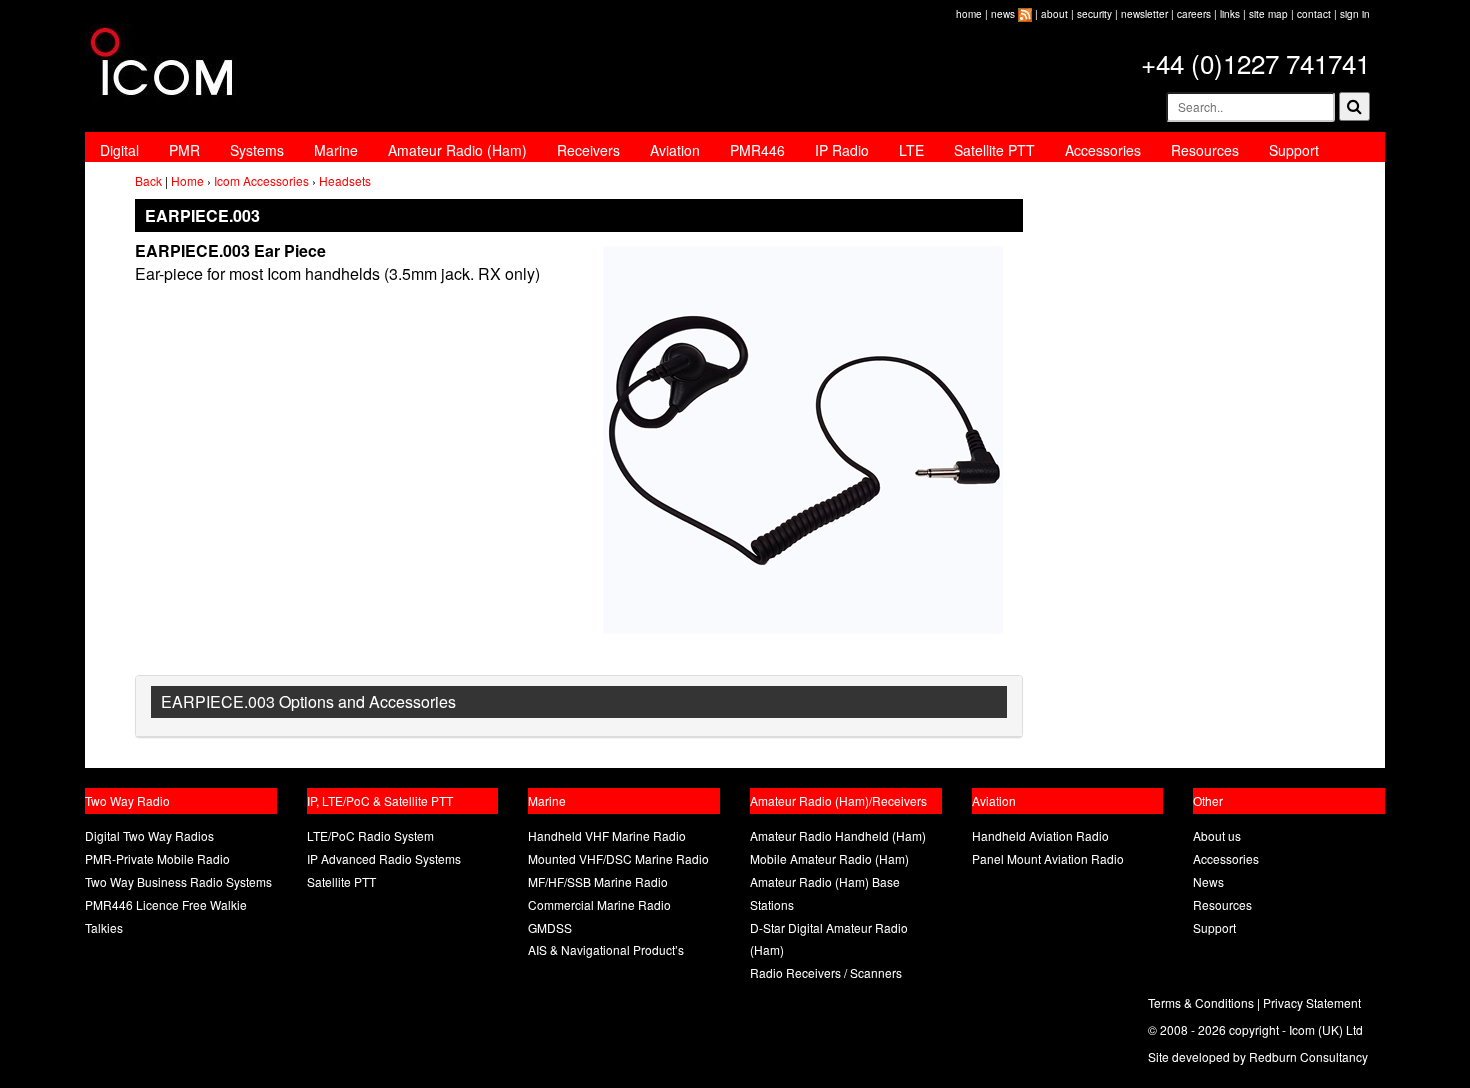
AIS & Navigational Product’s (606, 949)
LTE (911, 150)
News (1208, 881)
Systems (257, 150)
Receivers (588, 150)
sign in (1355, 14)
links (1230, 14)
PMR (184, 150)
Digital (119, 150)
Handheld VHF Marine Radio (607, 835)
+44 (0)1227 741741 (1255, 62)
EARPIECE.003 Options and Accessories (308, 701)
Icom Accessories (261, 180)
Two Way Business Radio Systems (178, 881)
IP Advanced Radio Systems (384, 858)
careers (1194, 14)
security (1094, 14)
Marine (336, 150)
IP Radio (842, 150)
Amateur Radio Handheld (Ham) (838, 835)
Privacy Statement (1312, 1002)
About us (1217, 835)
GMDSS (550, 927)
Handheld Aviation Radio (1040, 835)
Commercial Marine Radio (599, 904)
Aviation (675, 150)
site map (1268, 14)
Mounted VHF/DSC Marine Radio (618, 858)
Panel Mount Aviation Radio (1048, 858)
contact (1314, 14)
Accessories (1103, 150)
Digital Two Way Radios (149, 835)
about (1054, 14)
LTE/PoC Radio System (370, 835)
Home (187, 180)
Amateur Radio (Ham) (457, 150)
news (1003, 14)
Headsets (345, 180)
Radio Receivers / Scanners (826, 972)
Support (1294, 150)
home (969, 14)
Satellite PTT (994, 150)
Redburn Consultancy (1308, 1056)
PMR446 (757, 150)
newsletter (1144, 14)
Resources (1205, 150)
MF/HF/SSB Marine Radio (598, 881)
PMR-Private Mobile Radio (157, 858)
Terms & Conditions (1201, 1002)
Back (148, 180)
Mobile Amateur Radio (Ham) (829, 858)
